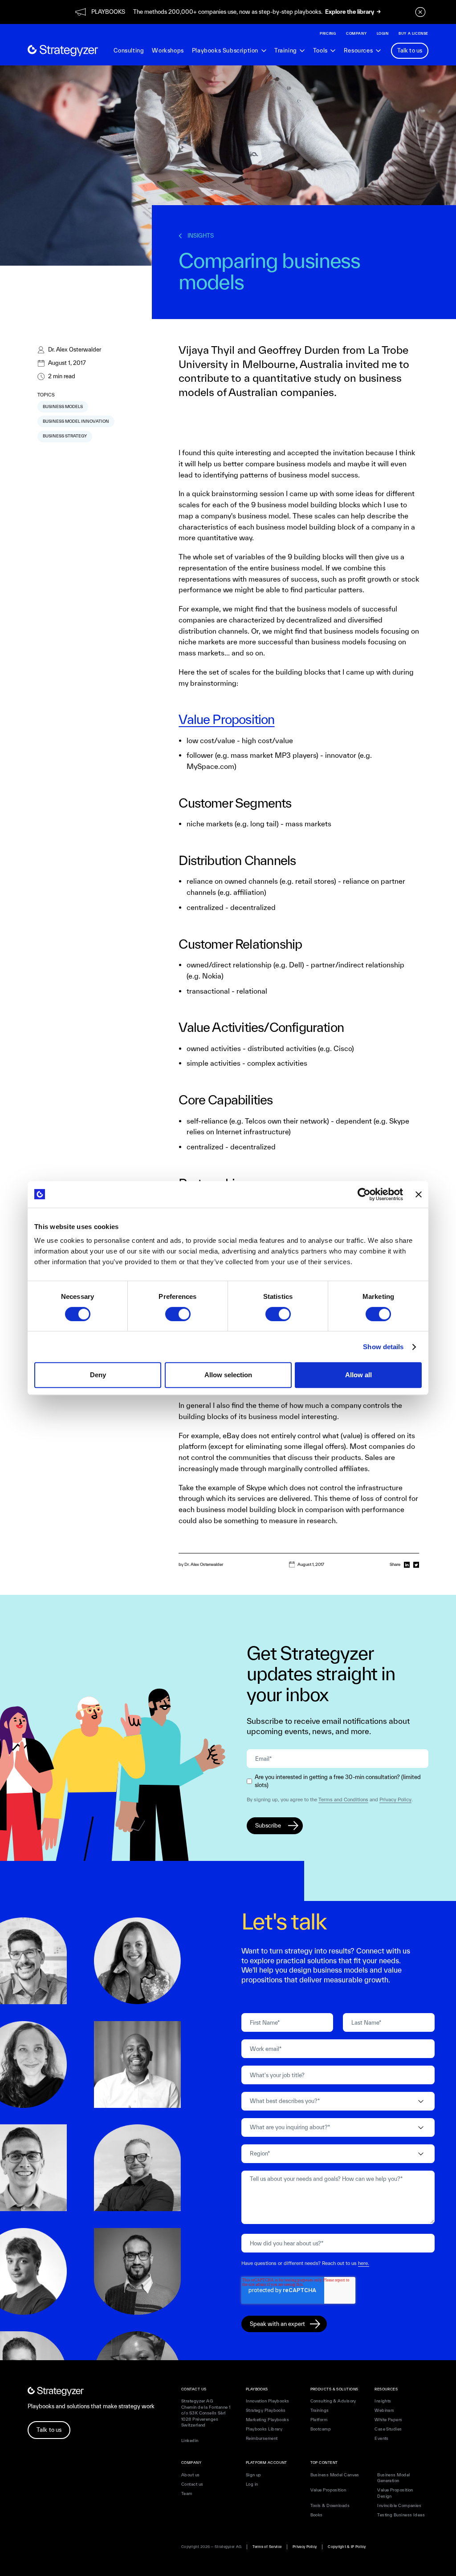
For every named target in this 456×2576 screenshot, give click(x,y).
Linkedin (190, 2441)
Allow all (358, 1375)
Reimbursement (262, 2438)
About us (191, 2475)
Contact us (192, 2484)
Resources (358, 51)
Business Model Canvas (335, 2475)
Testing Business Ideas (401, 2515)
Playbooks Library (264, 2429)
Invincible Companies (399, 2505)
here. (364, 2263)
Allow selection (228, 1375)
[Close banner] (419, 1194)
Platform (319, 2420)
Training (286, 51)
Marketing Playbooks (268, 2420)
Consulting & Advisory (333, 2401)
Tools (320, 51)
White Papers (388, 2420)
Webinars (385, 2410)
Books (317, 2515)
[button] (229, 51)
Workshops (168, 51)
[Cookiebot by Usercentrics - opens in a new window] (364, 1194)
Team (187, 2493)
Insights (383, 2401)
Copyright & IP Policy (347, 2547)
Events (382, 2438)
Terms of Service (267, 2547)
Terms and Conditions (343, 1799)
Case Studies (388, 2429)
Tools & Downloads (330, 2505)
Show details (383, 1347)
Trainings (320, 2410)
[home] (63, 51)
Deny (98, 1375)
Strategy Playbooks (266, 2410)
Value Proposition (226, 719)
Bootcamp (321, 2429)
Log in (252, 2484)
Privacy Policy (395, 1799)
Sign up (254, 2475)
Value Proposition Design (395, 2493)
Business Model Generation (393, 2478)
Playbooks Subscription (225, 51)
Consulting (129, 51)
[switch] (178, 1314)
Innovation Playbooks (268, 2401)
